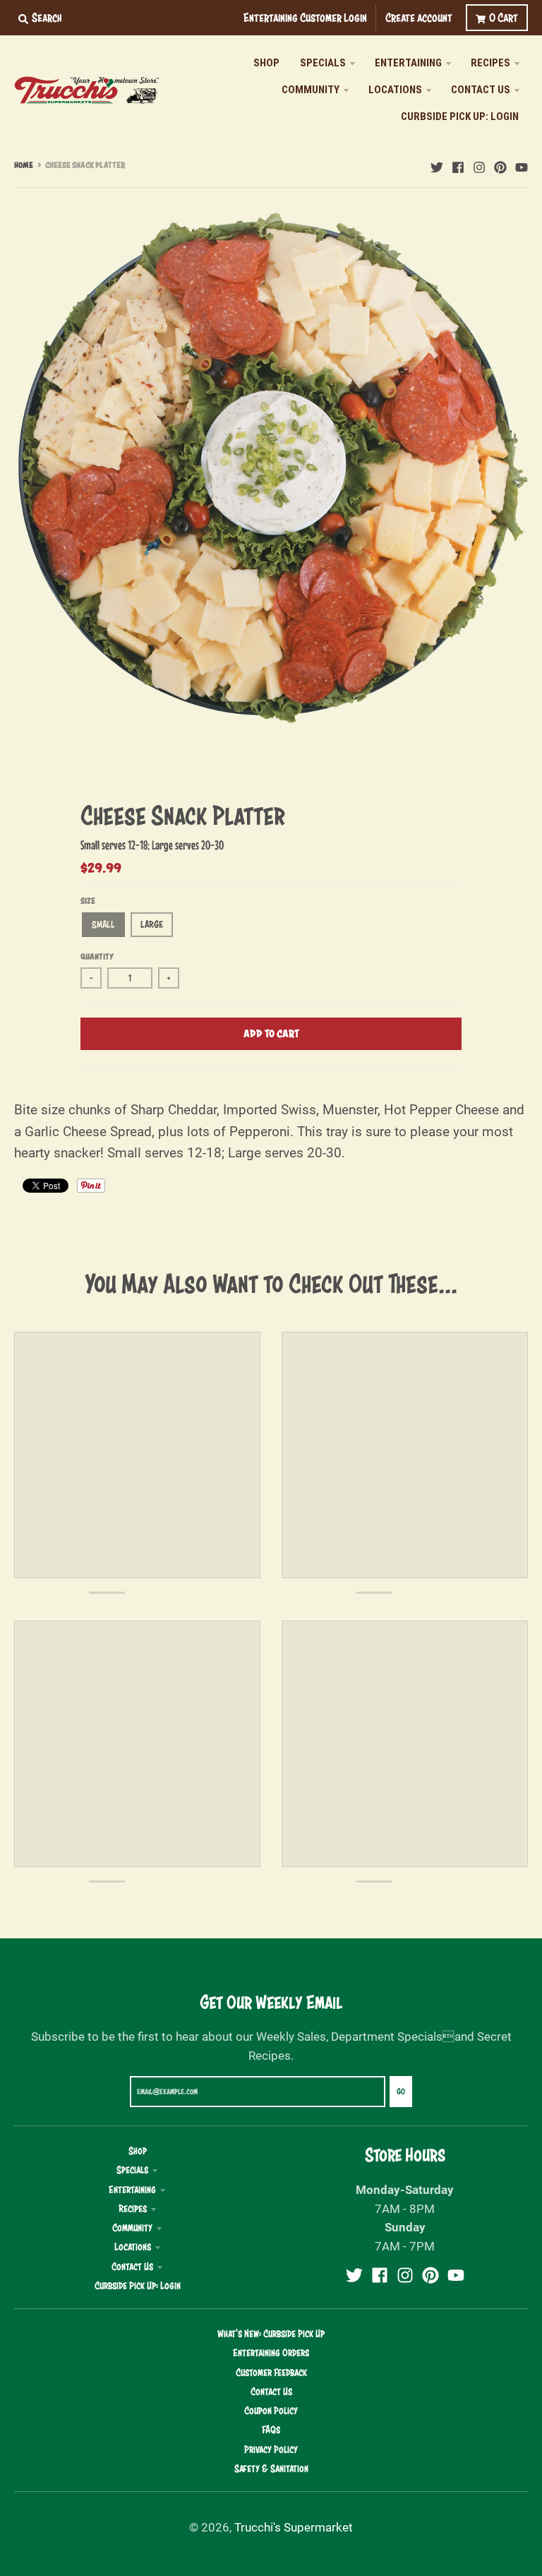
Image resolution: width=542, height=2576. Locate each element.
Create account (419, 17)
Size (88, 901)
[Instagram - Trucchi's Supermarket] (479, 165)
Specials (132, 2170)
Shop (138, 2151)
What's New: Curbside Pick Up (271, 2334)
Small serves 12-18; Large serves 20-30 (152, 845)
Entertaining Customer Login (305, 17)
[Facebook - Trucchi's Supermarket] (458, 165)
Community (132, 2228)
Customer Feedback (271, 2373)
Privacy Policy (271, 2450)
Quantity (97, 957)
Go (401, 2092)
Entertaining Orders (271, 2353)
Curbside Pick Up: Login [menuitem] (460, 117)
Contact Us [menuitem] (481, 90)
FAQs (271, 2430)
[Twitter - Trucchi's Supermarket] (437, 165)
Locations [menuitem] (395, 90)
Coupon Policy (271, 2411)
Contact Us (132, 2267)
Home (24, 165)
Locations (133, 2247)
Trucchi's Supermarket (294, 2527)
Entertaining (132, 2190)
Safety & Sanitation (271, 2469)
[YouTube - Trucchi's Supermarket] (522, 165)
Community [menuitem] (311, 90)
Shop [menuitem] (266, 63)
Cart (504, 17)
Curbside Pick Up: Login (138, 2286)
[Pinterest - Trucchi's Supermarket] (500, 165)
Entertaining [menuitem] (408, 63)
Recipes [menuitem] (490, 63)
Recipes (133, 2209)
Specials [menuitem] (323, 63)
